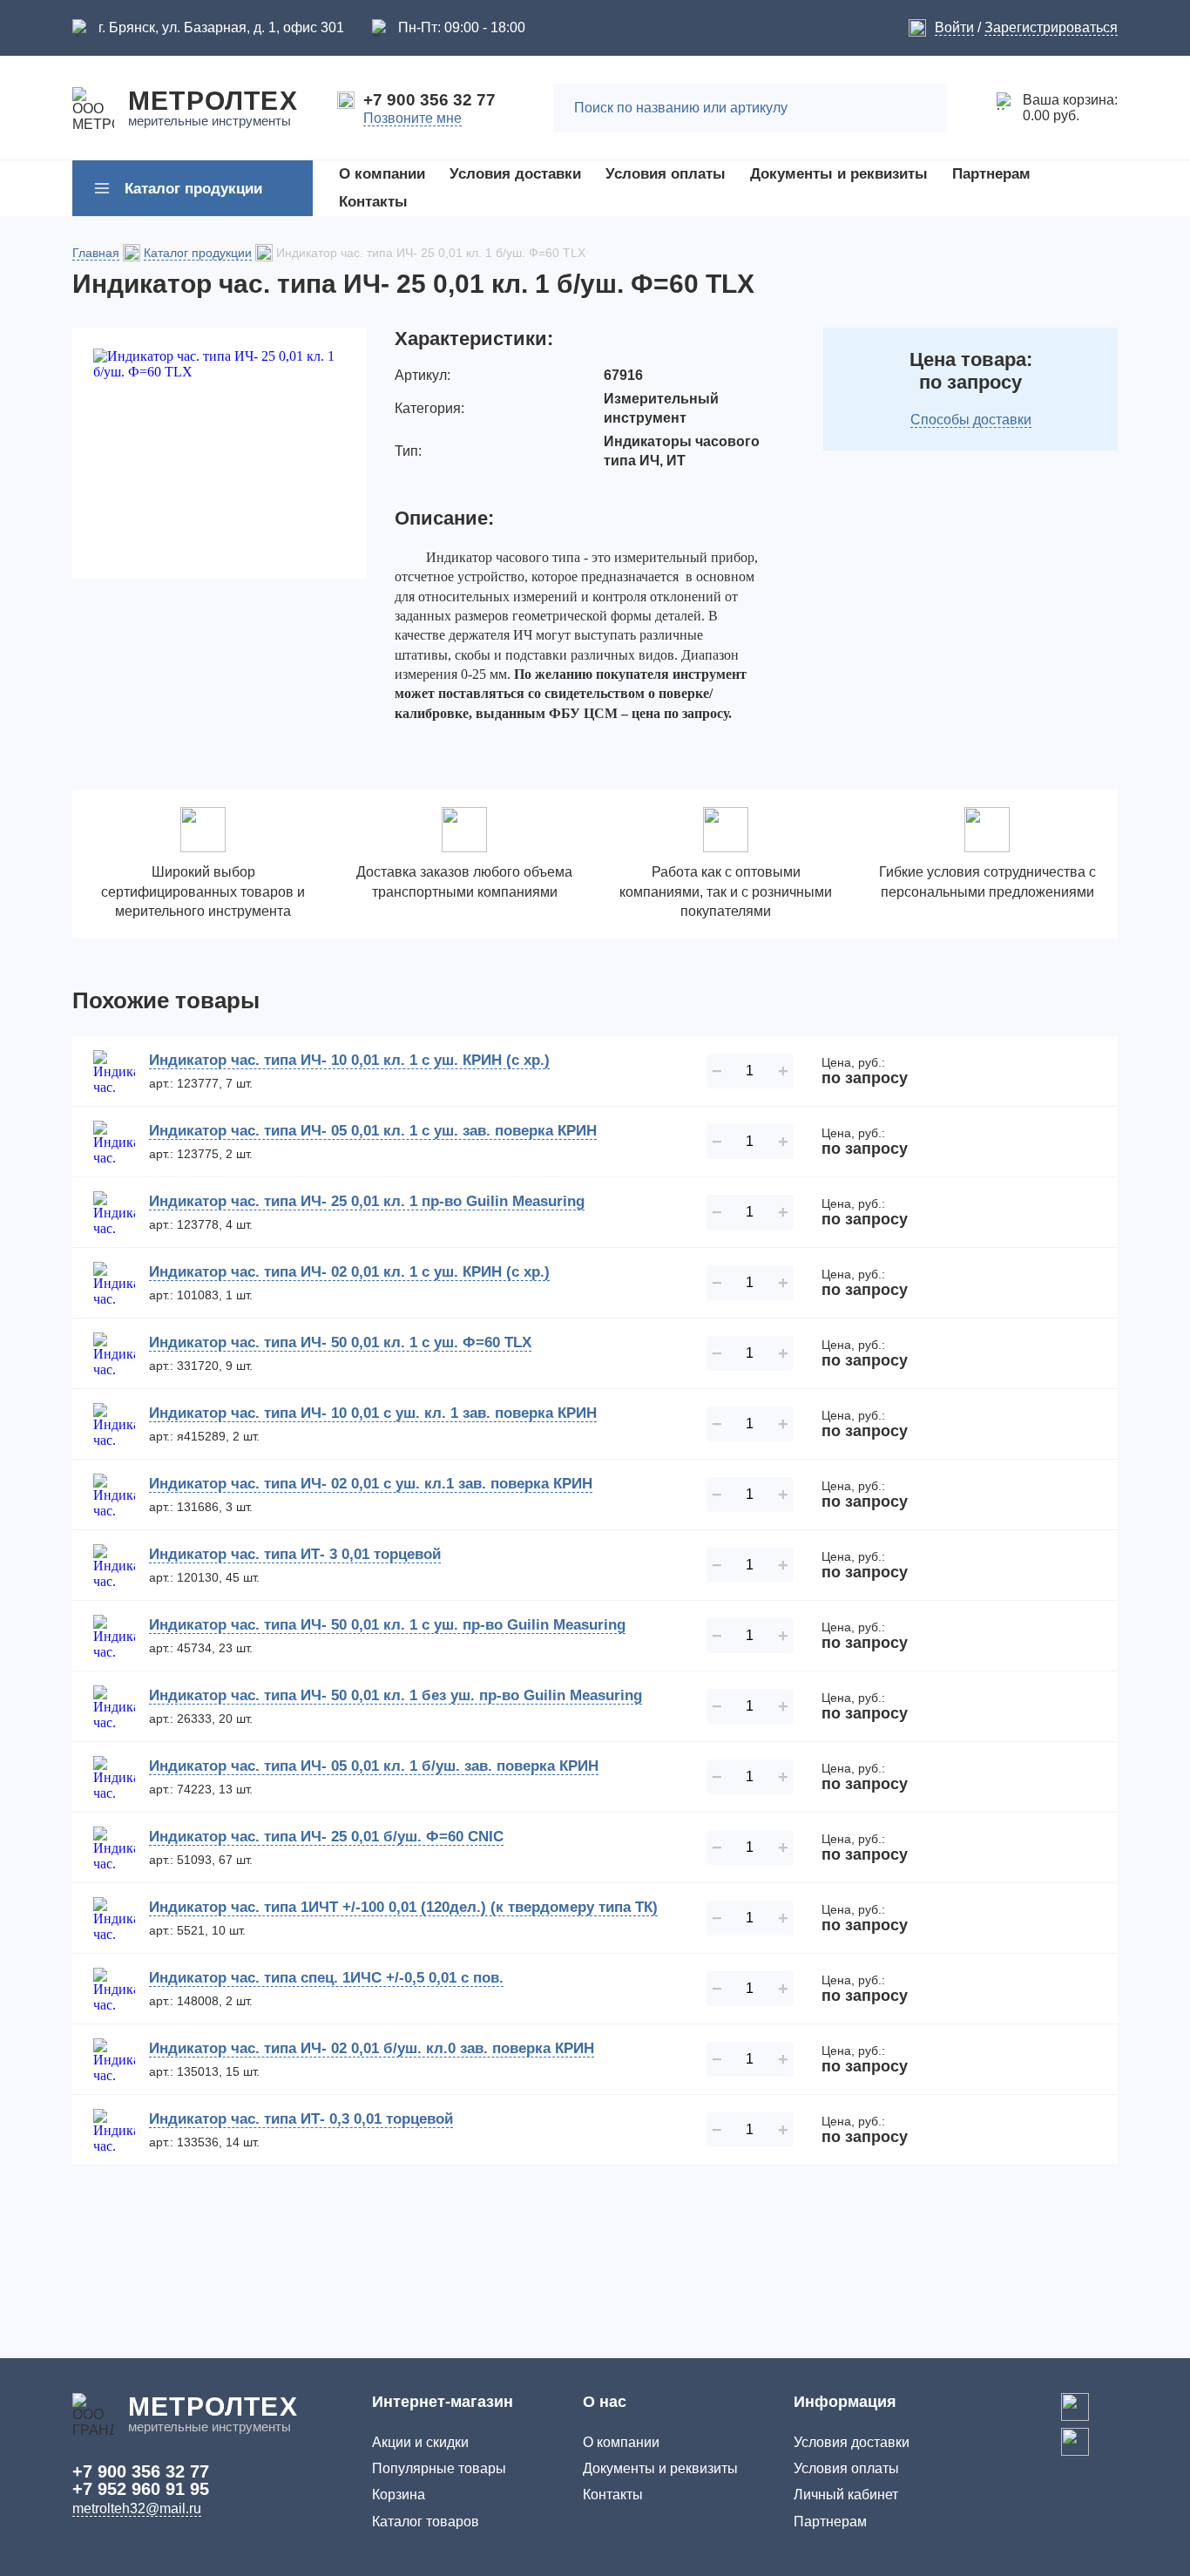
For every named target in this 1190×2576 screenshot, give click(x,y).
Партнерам (830, 2522)
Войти (954, 27)
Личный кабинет (846, 2495)
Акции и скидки (420, 2442)
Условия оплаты (846, 2468)
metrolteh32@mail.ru (137, 2508)
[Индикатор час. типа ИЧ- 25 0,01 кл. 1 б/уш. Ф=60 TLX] (220, 453)
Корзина (399, 2495)
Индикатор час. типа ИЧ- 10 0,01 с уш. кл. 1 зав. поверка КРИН (373, 1413)
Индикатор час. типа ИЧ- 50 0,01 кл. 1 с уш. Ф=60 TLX (340, 1342)
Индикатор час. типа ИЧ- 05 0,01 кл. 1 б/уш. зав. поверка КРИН (374, 1766)
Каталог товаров (426, 2522)
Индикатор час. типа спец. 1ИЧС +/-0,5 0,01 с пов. (326, 1978)
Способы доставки (971, 420)
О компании (621, 2442)
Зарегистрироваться (1051, 27)
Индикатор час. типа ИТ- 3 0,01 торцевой (295, 1554)
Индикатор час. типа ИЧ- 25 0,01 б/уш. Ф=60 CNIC (326, 1837)
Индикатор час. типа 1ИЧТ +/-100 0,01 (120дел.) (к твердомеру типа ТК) (403, 1907)
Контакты (613, 2495)
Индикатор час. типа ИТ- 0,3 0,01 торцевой (301, 2119)
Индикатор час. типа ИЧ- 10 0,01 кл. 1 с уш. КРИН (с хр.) (349, 1060)
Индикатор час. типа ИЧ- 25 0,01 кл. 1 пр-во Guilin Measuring (367, 1201)
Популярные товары (439, 2468)
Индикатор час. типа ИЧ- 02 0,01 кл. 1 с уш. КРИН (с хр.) (349, 1272)
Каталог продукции (198, 253)
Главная (96, 253)
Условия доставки (852, 2442)
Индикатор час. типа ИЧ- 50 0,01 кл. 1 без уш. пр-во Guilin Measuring (396, 1695)
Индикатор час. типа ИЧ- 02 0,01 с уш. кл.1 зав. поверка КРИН (371, 1484)
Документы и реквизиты (660, 2468)
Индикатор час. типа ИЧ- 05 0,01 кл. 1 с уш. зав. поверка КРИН (373, 1131)
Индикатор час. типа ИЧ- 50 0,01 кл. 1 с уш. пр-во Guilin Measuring (387, 1625)
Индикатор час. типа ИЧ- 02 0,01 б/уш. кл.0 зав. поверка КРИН (372, 2048)
